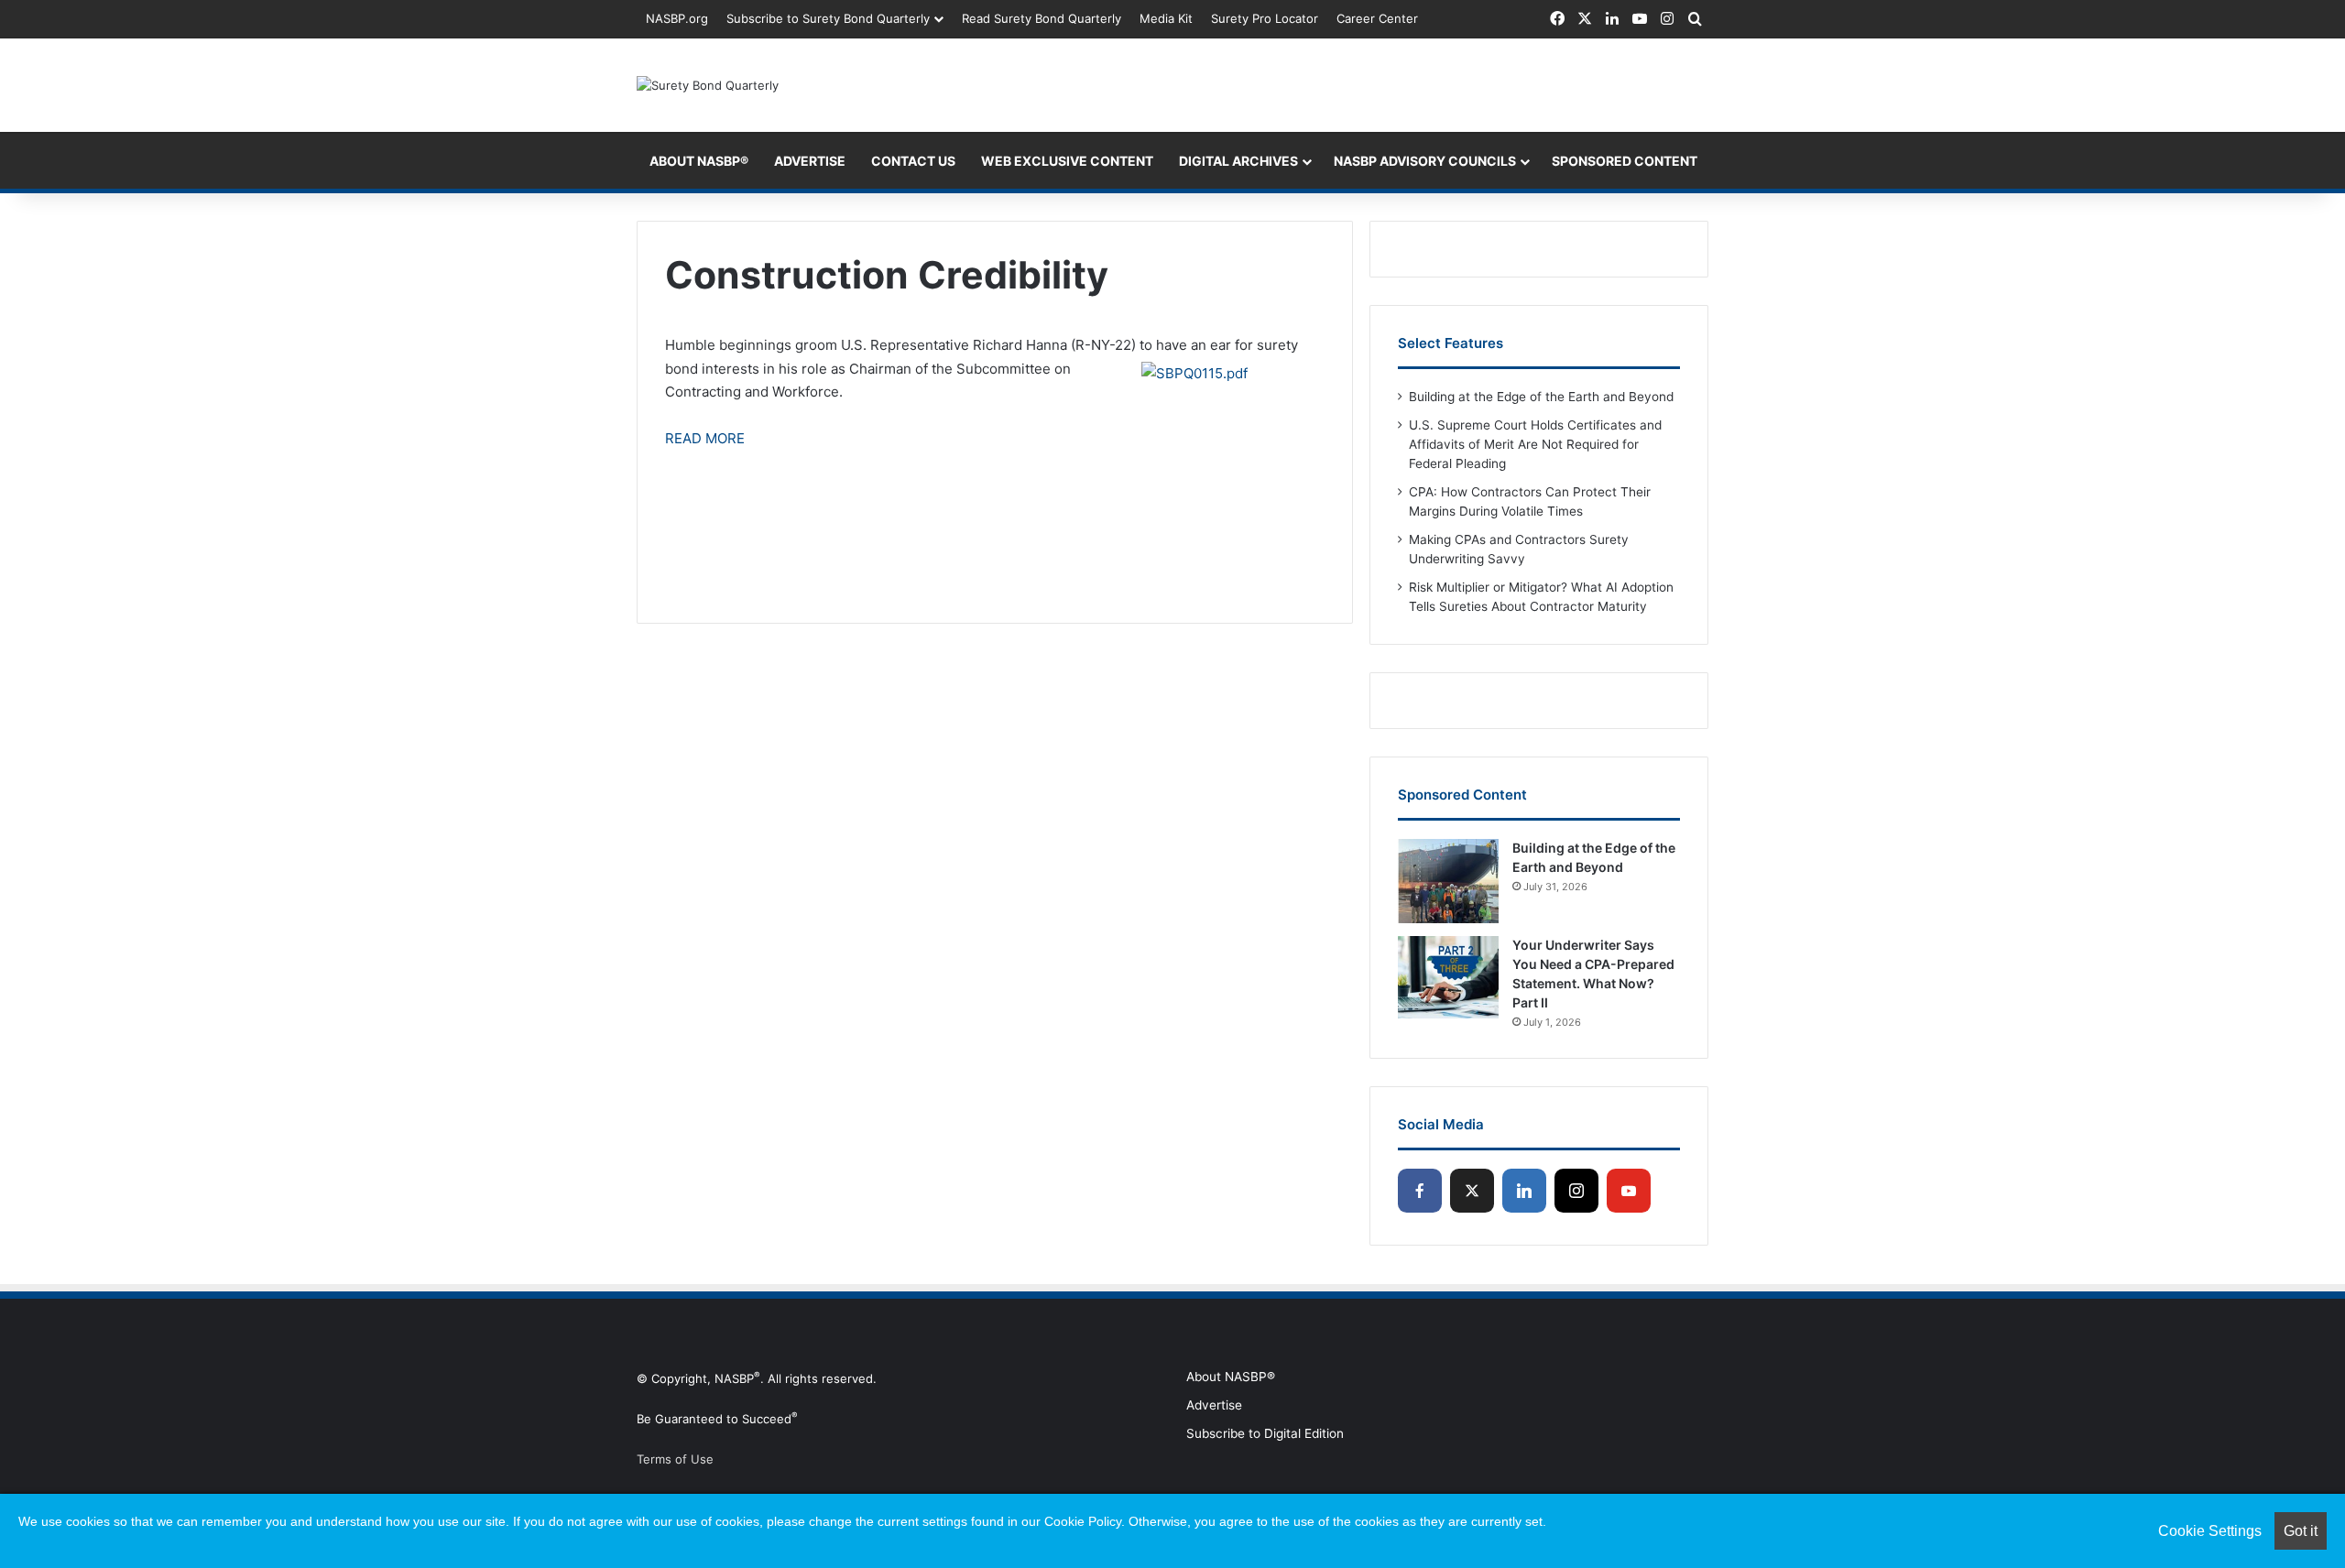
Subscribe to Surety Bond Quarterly (828, 18)
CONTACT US (913, 161)
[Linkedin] (1524, 1191)
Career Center (1377, 18)
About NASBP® (1231, 1377)
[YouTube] (1629, 1191)
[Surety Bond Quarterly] (708, 85)
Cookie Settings (2210, 1531)
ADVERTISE (810, 161)
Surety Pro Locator (1265, 18)
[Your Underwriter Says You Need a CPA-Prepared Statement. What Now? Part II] (1448, 978)
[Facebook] (1420, 1191)
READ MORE (705, 438)
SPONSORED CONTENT (1625, 161)
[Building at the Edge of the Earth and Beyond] (1448, 881)
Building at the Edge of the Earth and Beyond (1541, 397)
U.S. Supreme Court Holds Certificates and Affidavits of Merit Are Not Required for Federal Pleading (1535, 444)
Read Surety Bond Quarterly (1042, 18)
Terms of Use (675, 1459)
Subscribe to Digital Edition (1265, 1433)
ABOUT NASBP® (699, 161)
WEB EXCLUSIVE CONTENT (1067, 161)
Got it (2301, 1531)
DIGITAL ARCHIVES (1238, 161)
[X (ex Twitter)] (1472, 1191)
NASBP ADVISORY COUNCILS (1425, 161)
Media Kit (1166, 18)
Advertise (1214, 1405)
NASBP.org (677, 18)
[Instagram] (1576, 1191)
